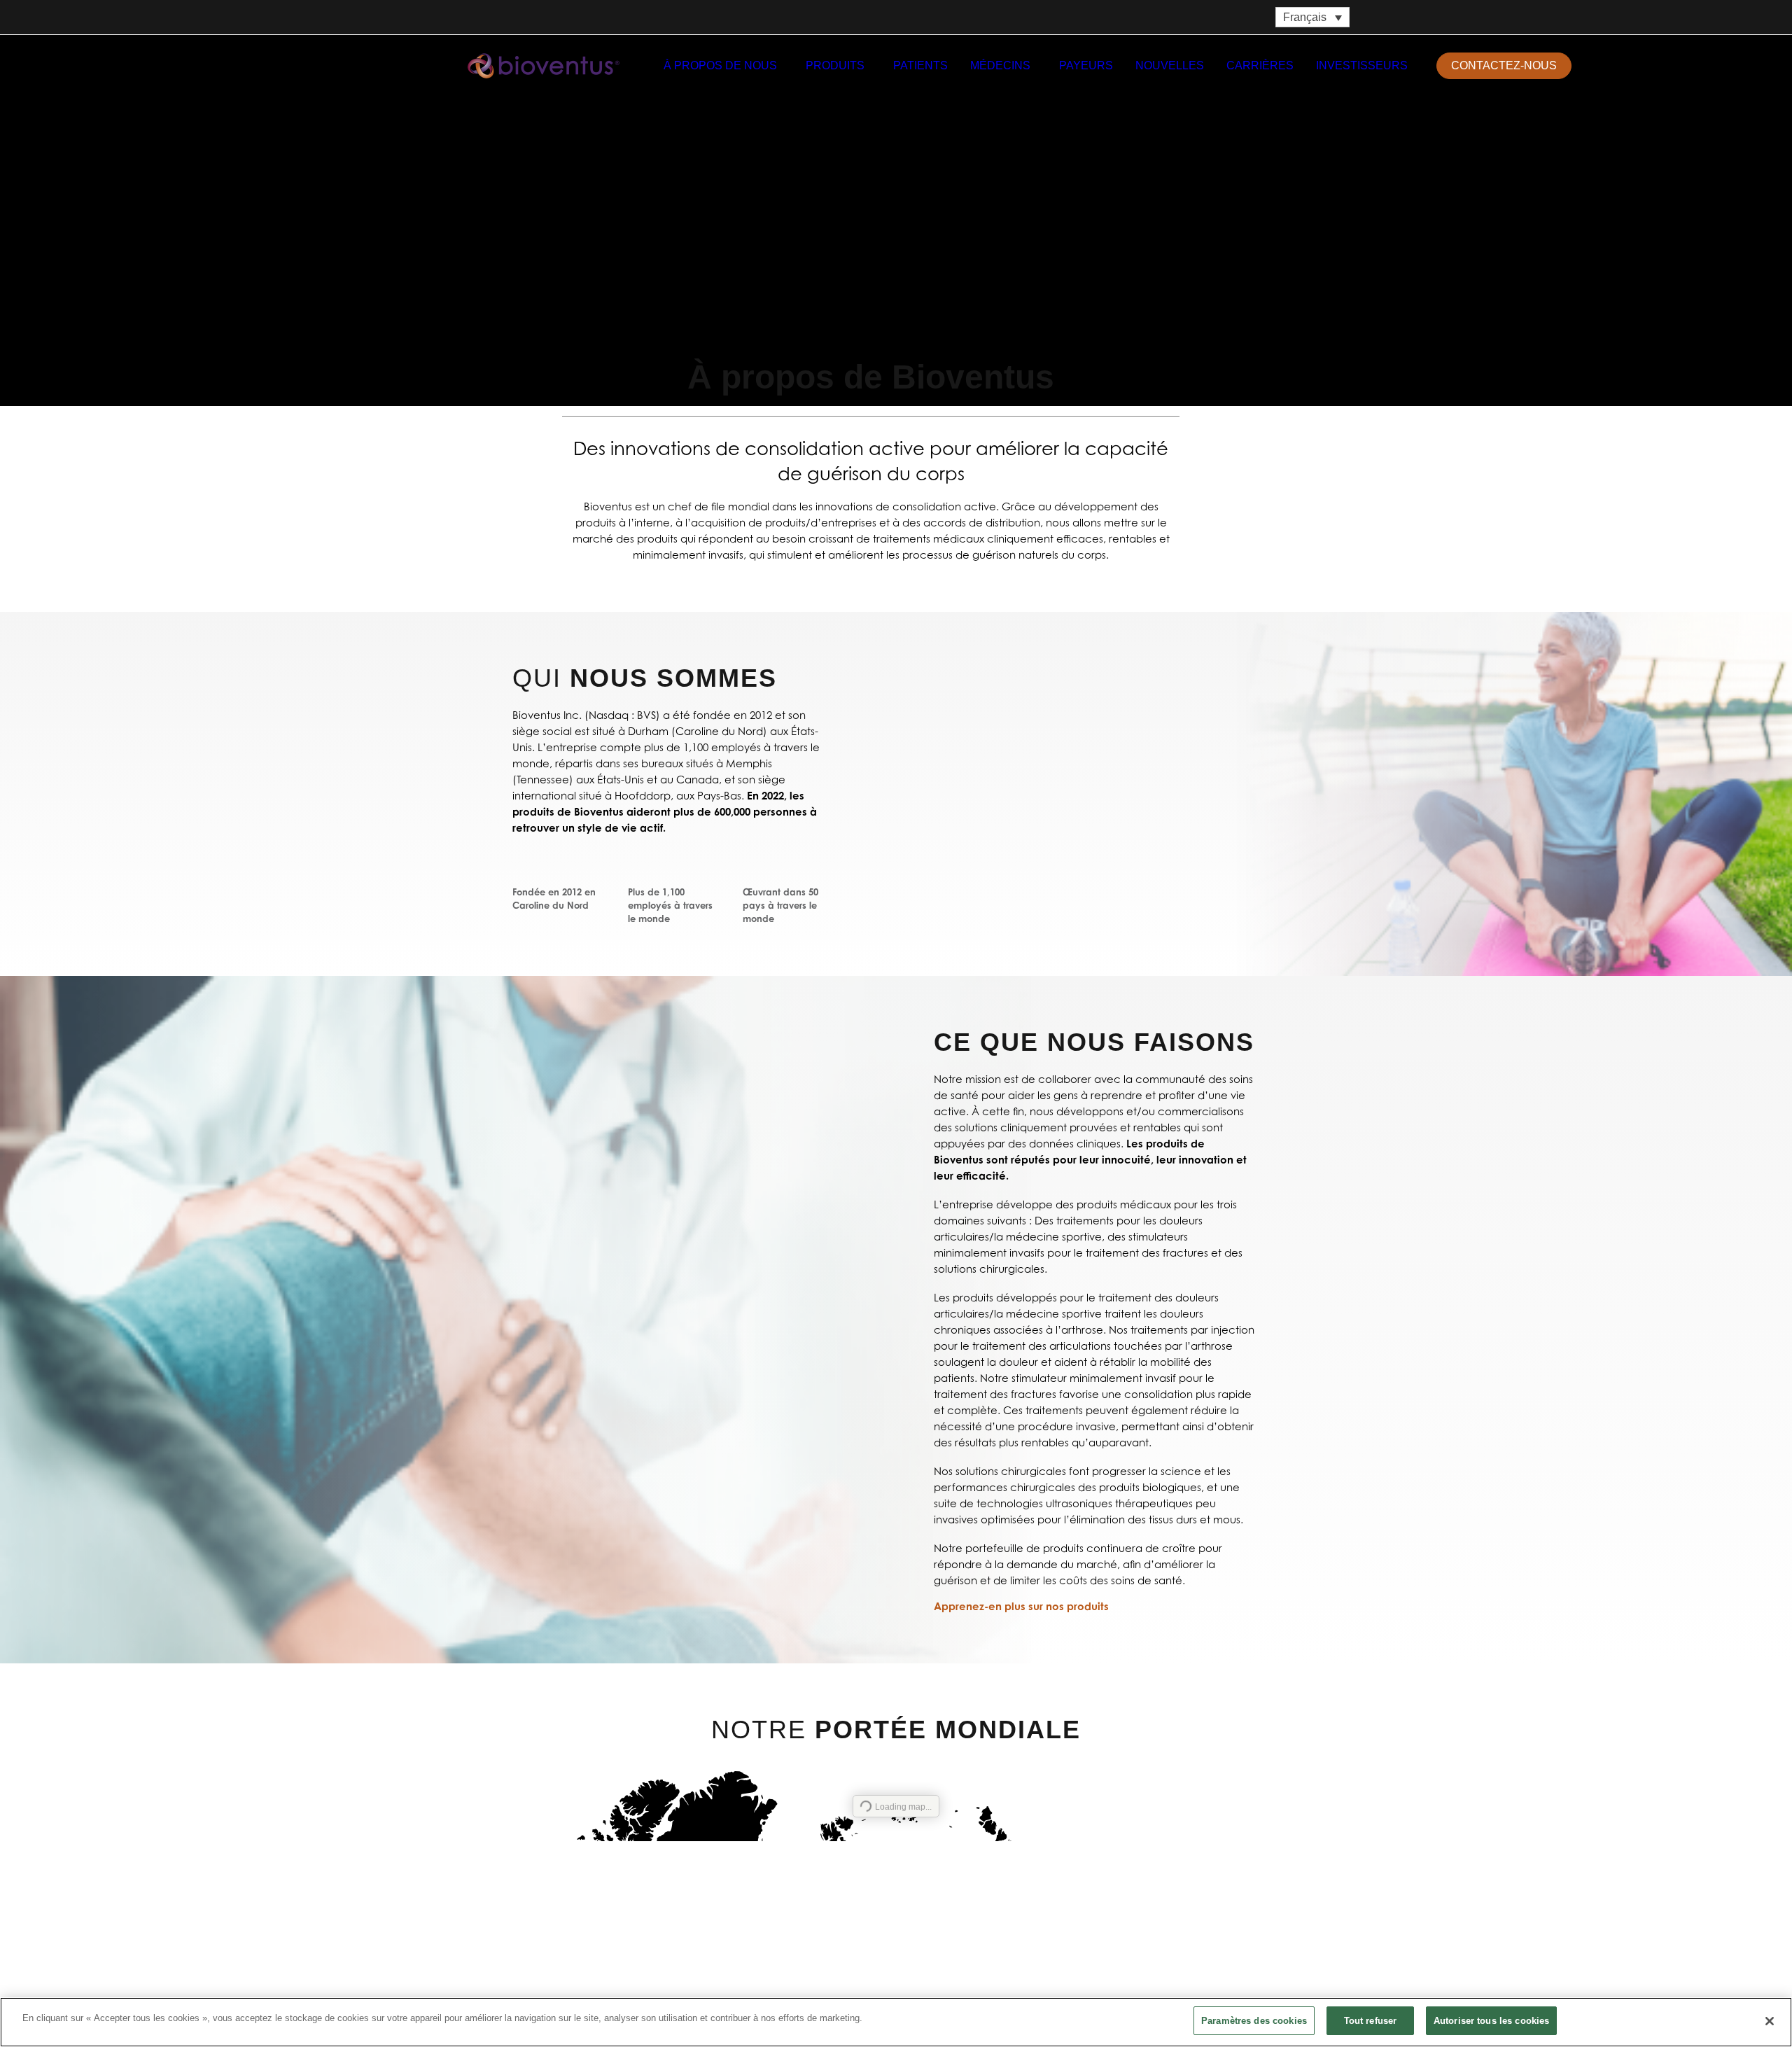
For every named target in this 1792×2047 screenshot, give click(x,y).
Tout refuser (1371, 2021)
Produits (835, 65)
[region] (896, 2022)
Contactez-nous (960, 1990)
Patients (920, 65)
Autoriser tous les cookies (1491, 2021)
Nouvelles (1170, 65)
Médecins (1000, 65)
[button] (1596, 66)
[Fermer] (1770, 2021)
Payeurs (1086, 65)
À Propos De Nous (720, 65)
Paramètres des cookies (1254, 2021)
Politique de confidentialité (1106, 1962)
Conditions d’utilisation (1208, 1962)
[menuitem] (723, 66)
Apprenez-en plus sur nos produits (1021, 1607)
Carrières (1260, 65)
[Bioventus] (544, 66)
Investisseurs (1362, 65)
